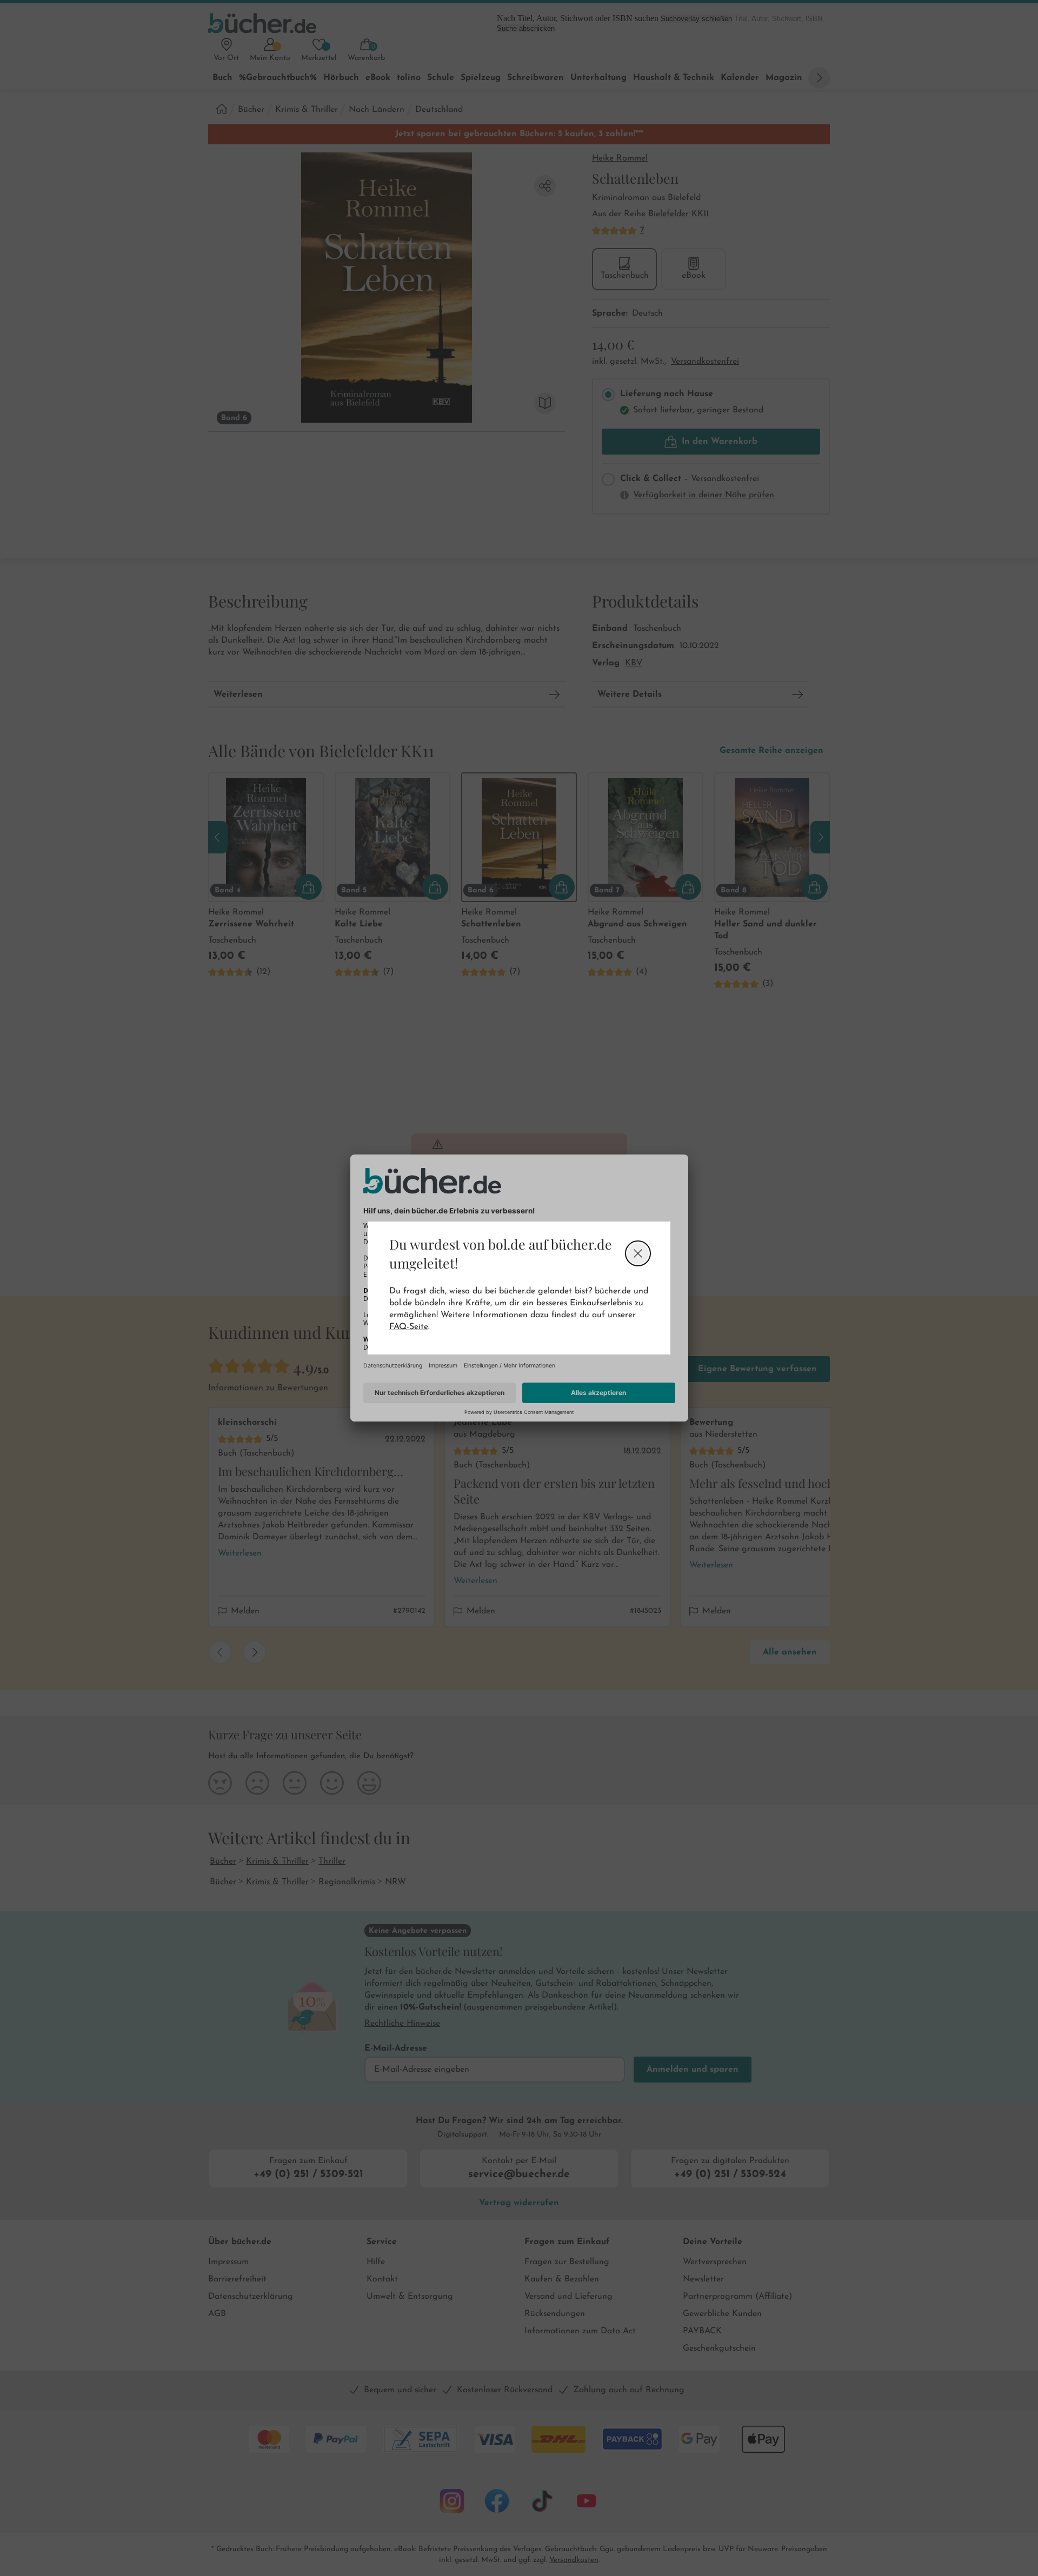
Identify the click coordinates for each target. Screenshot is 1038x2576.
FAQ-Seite (409, 1327)
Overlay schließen (638, 1253)
